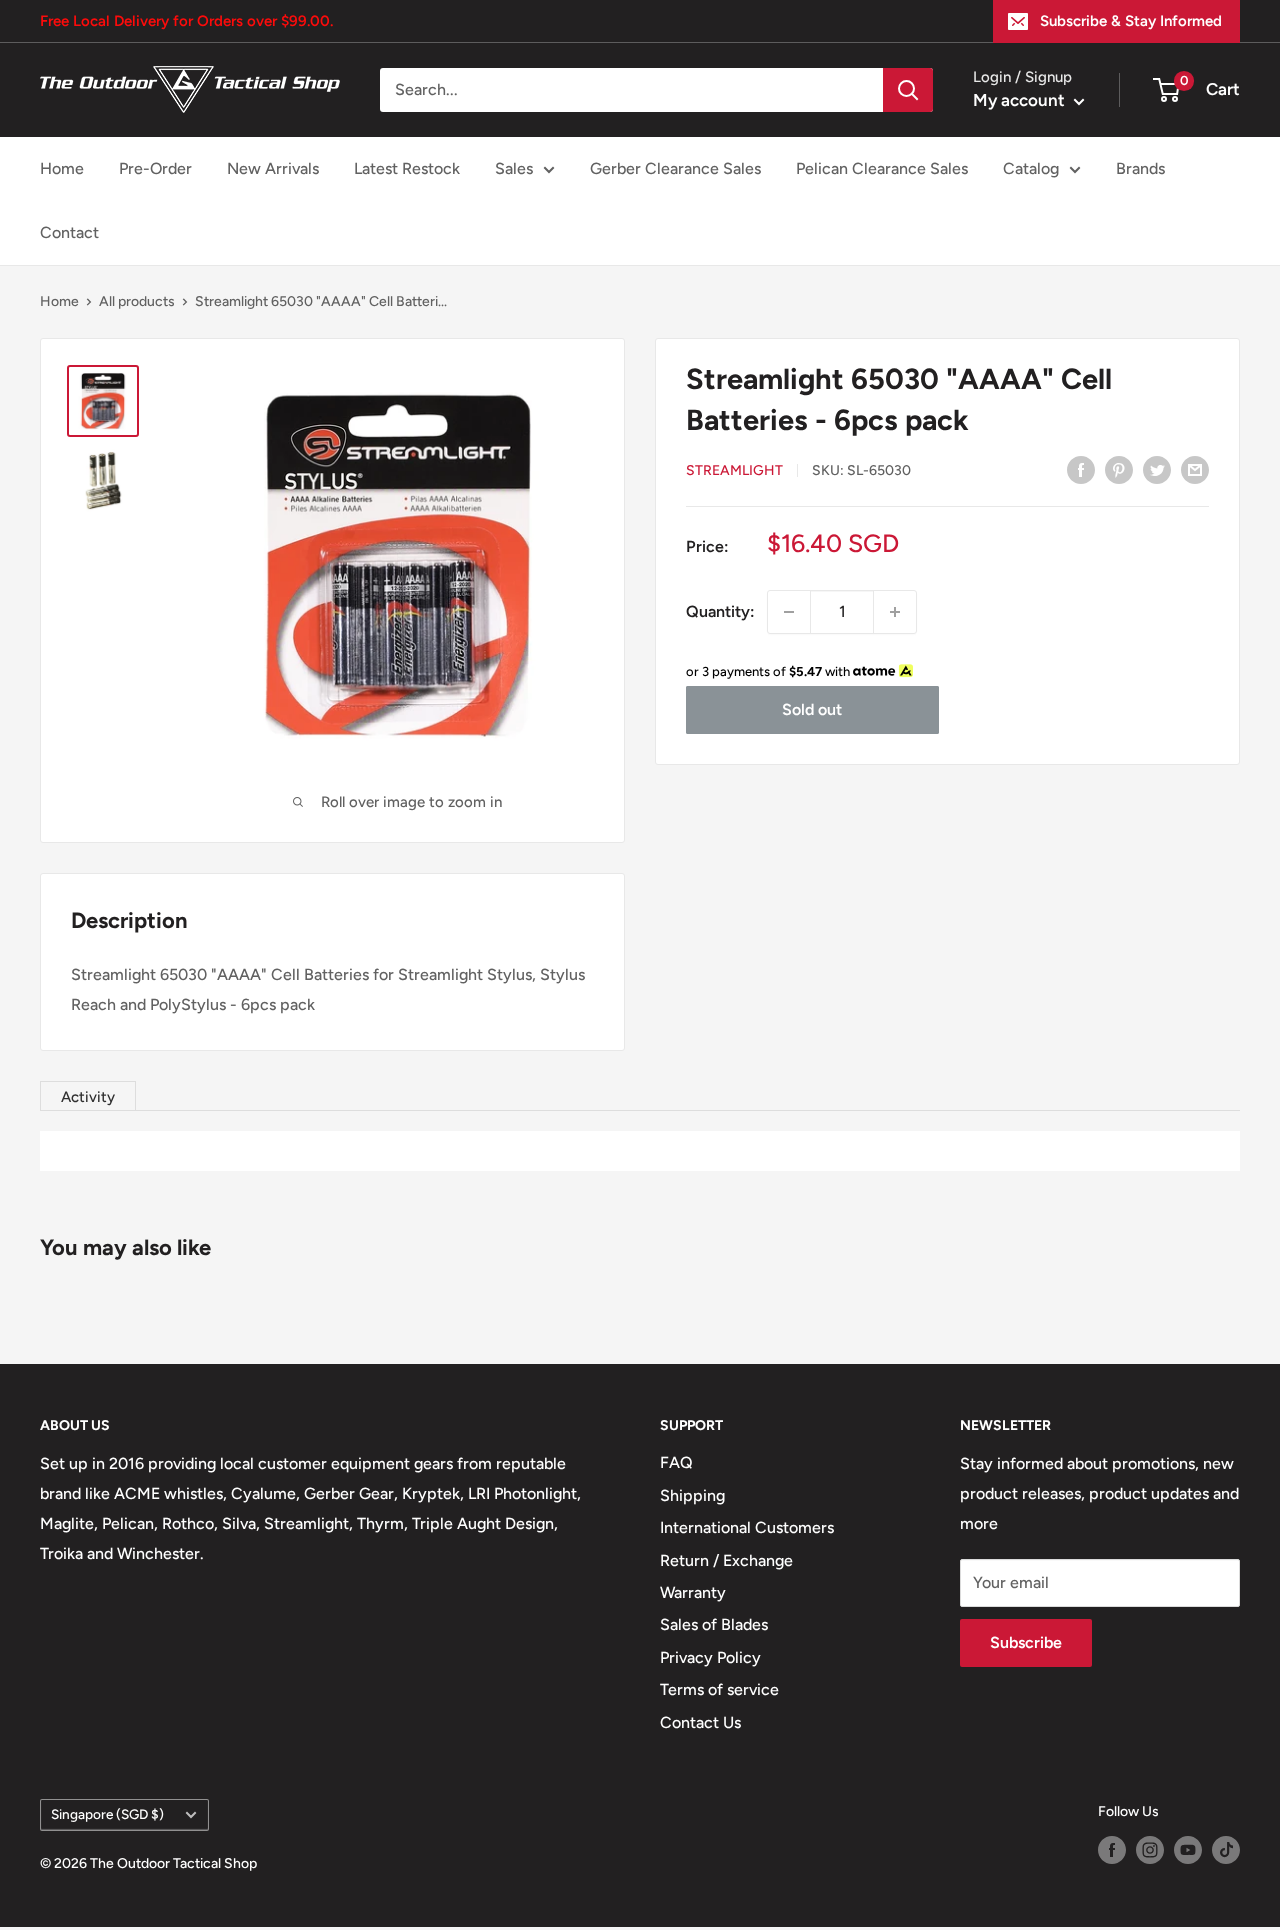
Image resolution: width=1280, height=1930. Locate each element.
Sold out (812, 709)
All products (137, 301)
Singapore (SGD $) (107, 1814)
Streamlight (734, 470)
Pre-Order (155, 168)
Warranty (693, 1592)
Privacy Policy (710, 1657)
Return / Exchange (726, 1560)
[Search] (908, 90)
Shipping (692, 1495)
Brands (1140, 168)
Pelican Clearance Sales (882, 168)
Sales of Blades (714, 1624)
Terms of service (719, 1689)
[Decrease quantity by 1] (789, 612)
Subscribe (1026, 1642)
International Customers (747, 1527)
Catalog (1031, 168)
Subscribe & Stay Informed (1131, 21)
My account (1021, 100)
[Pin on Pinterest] (1119, 469)
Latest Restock (407, 168)
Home (62, 168)
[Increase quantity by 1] (895, 612)
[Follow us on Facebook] (1112, 1850)
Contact (69, 232)
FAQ (676, 1462)
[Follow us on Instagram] (1150, 1850)
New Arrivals (273, 168)
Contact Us (700, 1722)
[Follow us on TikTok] (1226, 1850)
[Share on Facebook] (1081, 469)
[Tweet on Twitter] (1157, 469)
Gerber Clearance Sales (675, 168)
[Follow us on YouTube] (1188, 1850)
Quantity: (720, 611)
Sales (514, 168)
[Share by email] (1195, 469)
